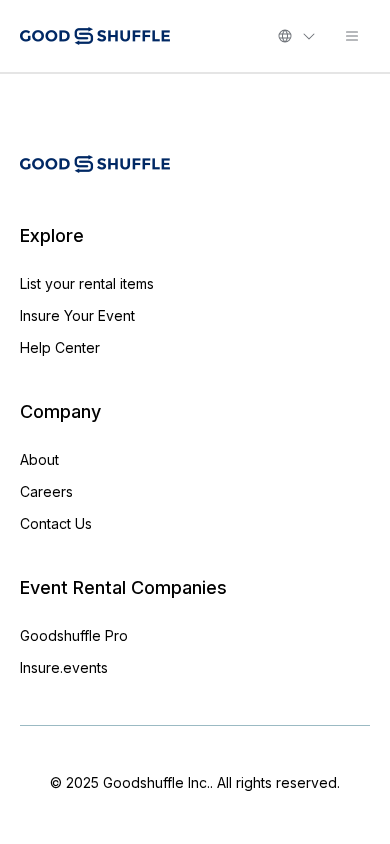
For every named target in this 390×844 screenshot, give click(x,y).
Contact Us (56, 523)
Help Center (60, 347)
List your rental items (87, 283)
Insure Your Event (77, 315)
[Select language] (297, 36)
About (39, 459)
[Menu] (352, 36)
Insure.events (64, 667)
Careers (46, 491)
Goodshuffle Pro (74, 635)
